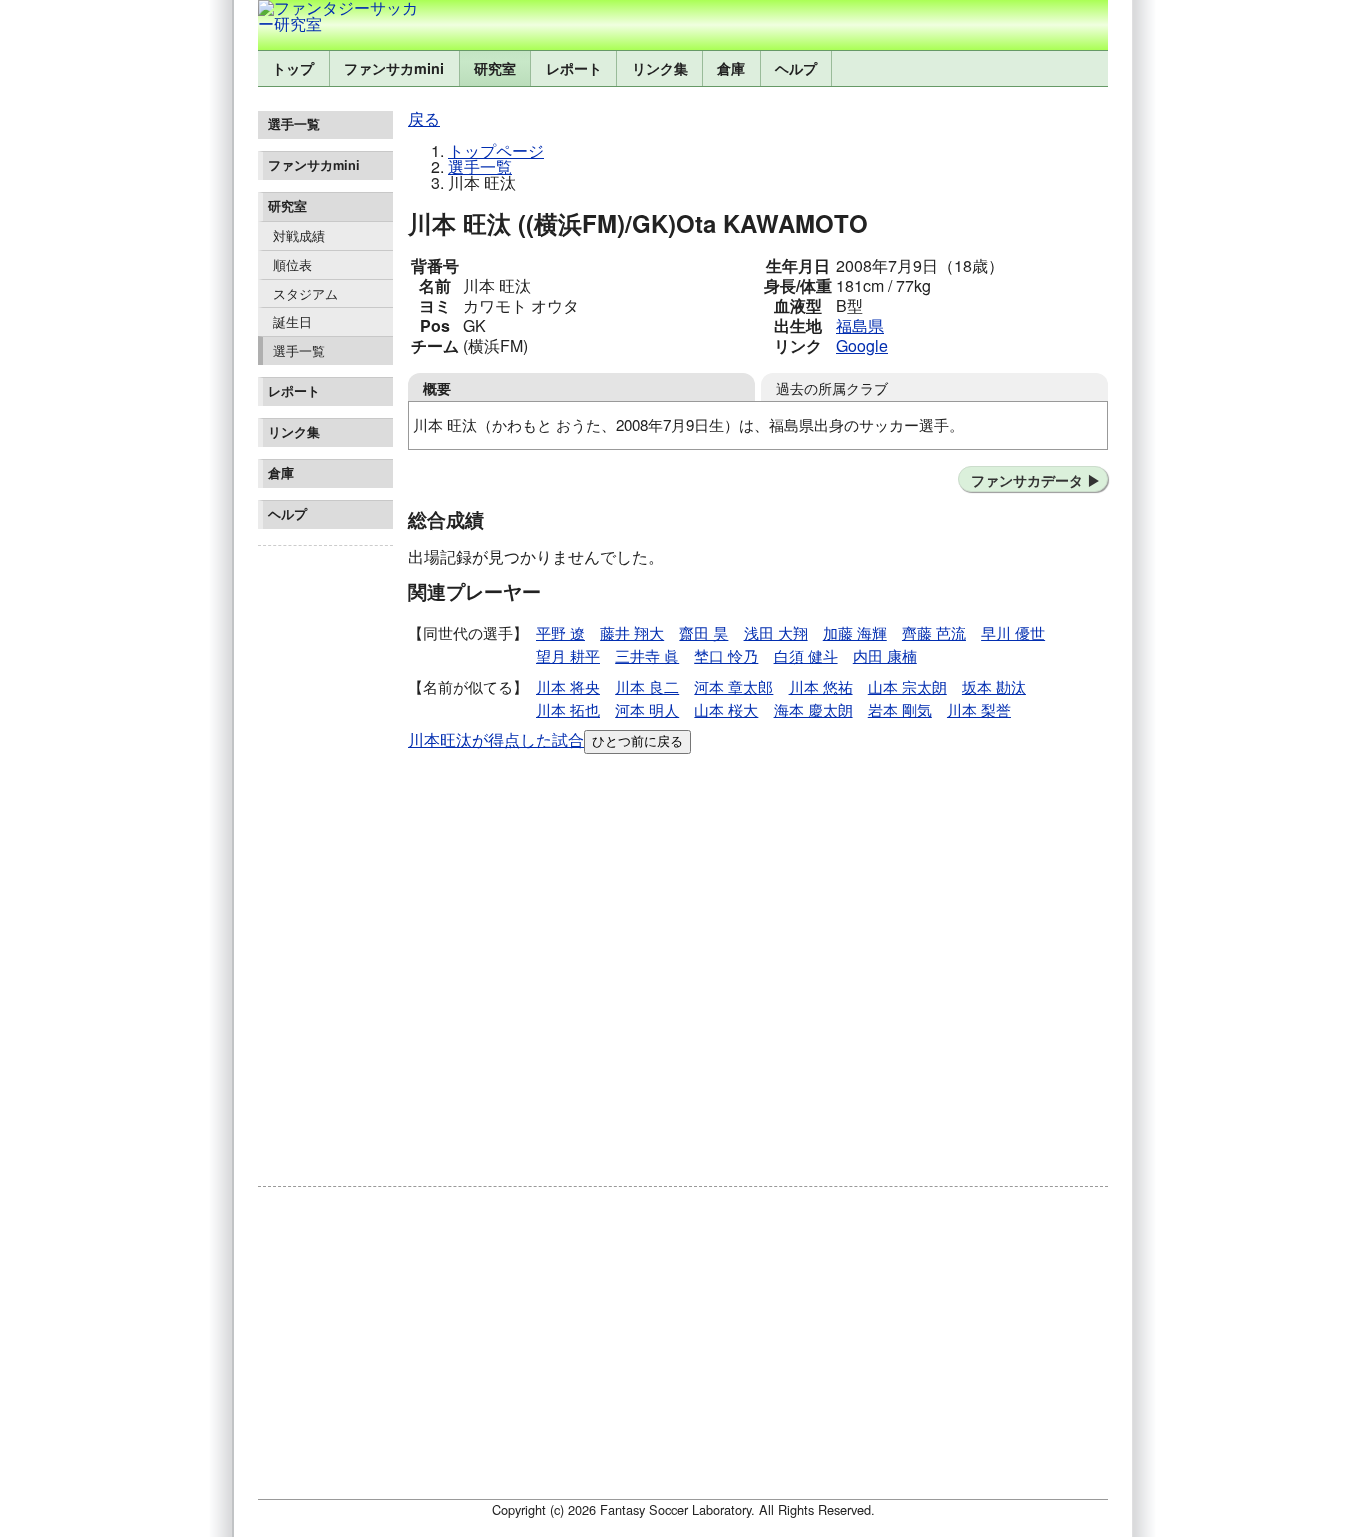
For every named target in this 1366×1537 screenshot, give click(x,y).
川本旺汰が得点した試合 (496, 739)
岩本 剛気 (900, 709)
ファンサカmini (394, 68)
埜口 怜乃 (726, 655)
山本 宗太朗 (907, 686)
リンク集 (660, 68)
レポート (574, 68)
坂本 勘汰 (994, 686)
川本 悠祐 (821, 686)
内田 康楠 (885, 655)
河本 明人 (647, 709)
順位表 (292, 264)
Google (862, 345)
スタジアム (305, 293)
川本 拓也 (568, 709)
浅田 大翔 (776, 632)
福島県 (860, 325)
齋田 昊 (703, 632)
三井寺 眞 (647, 655)
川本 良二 (647, 686)
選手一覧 (299, 350)
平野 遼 (560, 632)
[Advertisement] (325, 854)
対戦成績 (299, 235)
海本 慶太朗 (813, 709)
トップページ (496, 150)
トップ (293, 68)
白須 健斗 (806, 655)
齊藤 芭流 (934, 632)
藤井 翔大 (632, 632)
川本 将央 (568, 686)
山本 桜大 (726, 709)
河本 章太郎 (733, 686)
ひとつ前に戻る (637, 741)
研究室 (495, 68)
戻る (424, 118)
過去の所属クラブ (832, 387)
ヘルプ (796, 68)
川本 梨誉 (979, 709)
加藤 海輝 (855, 632)
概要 (437, 388)
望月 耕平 (568, 655)
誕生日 (292, 321)
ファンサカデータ (1027, 480)
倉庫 (731, 68)
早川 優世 (1013, 632)
